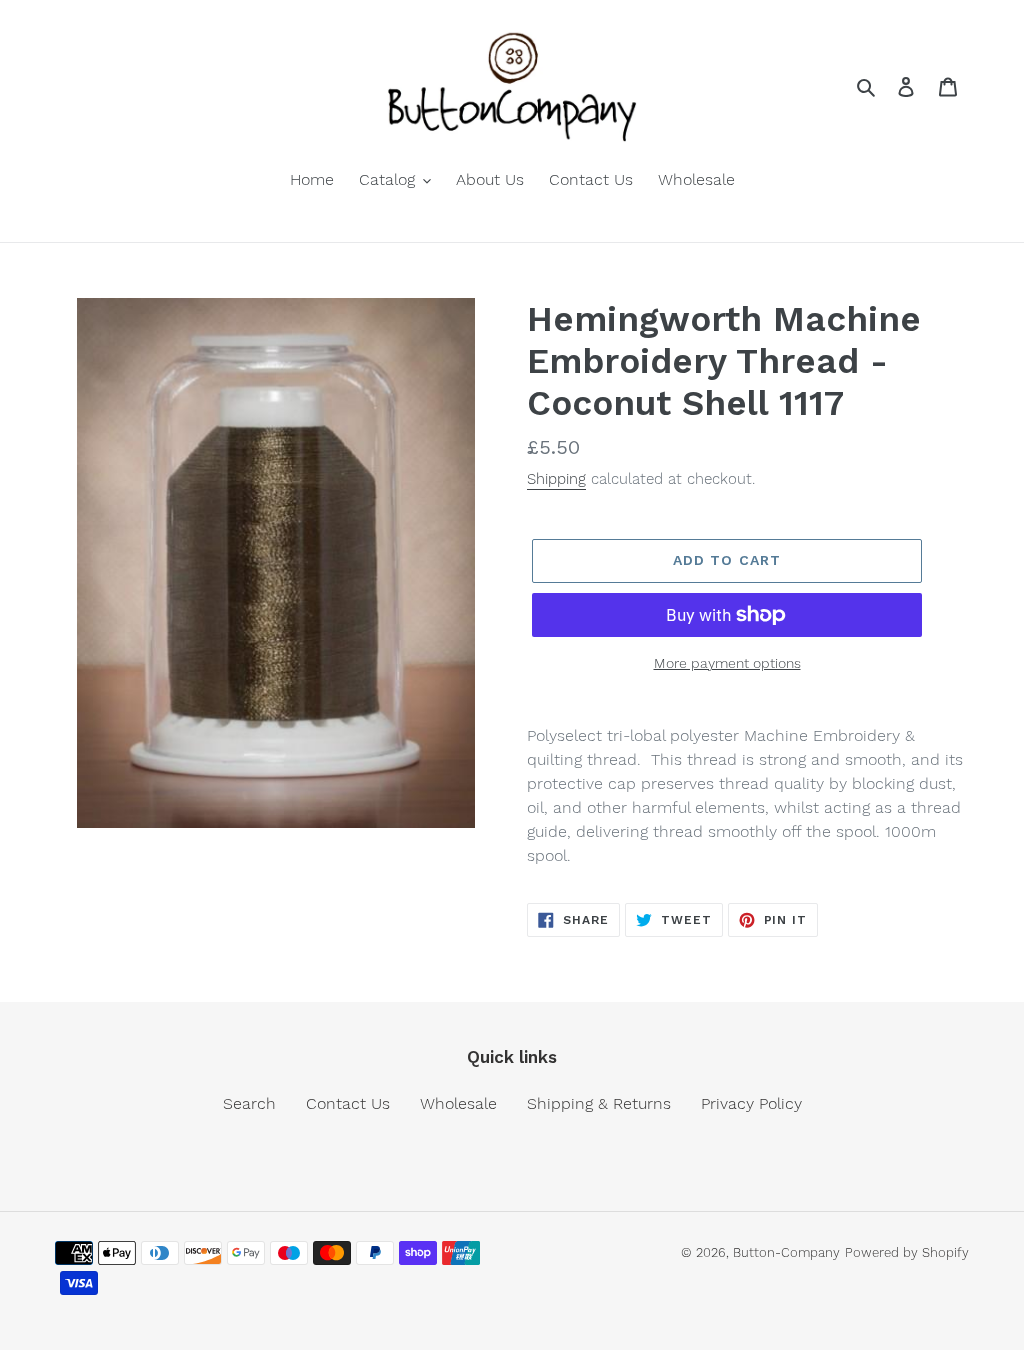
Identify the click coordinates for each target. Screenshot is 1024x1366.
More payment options (727, 663)
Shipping (556, 479)
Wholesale (458, 1103)
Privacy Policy (751, 1103)
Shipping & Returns (599, 1103)
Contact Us (348, 1103)
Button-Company (786, 1252)
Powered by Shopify (907, 1252)
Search (249, 1103)
